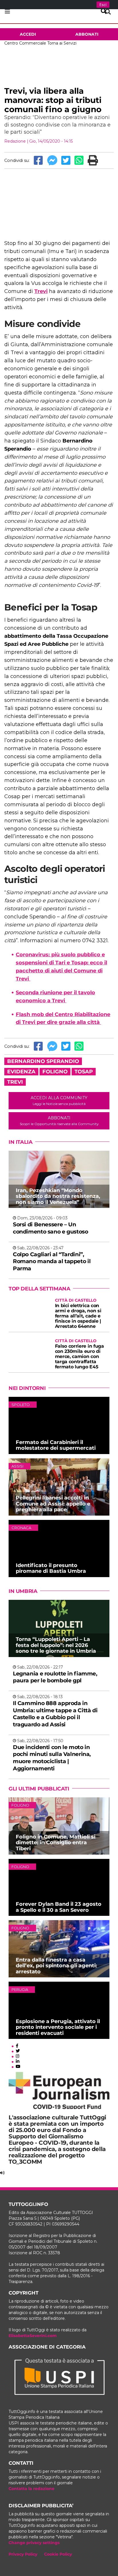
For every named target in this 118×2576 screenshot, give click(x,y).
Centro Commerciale (25, 43)
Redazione (15, 141)
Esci (103, 5)
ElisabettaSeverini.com (33, 2336)
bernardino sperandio (43, 1061)
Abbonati (87, 34)
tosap (84, 1072)
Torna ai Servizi (62, 43)
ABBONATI (59, 1121)
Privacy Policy (23, 2554)
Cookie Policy (58, 2554)
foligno (55, 1072)
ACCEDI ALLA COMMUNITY (59, 1101)
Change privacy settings (34, 2543)
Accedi (28, 34)
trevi (15, 1082)
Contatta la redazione (32, 2489)
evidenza (21, 1072)
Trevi (41, 291)
